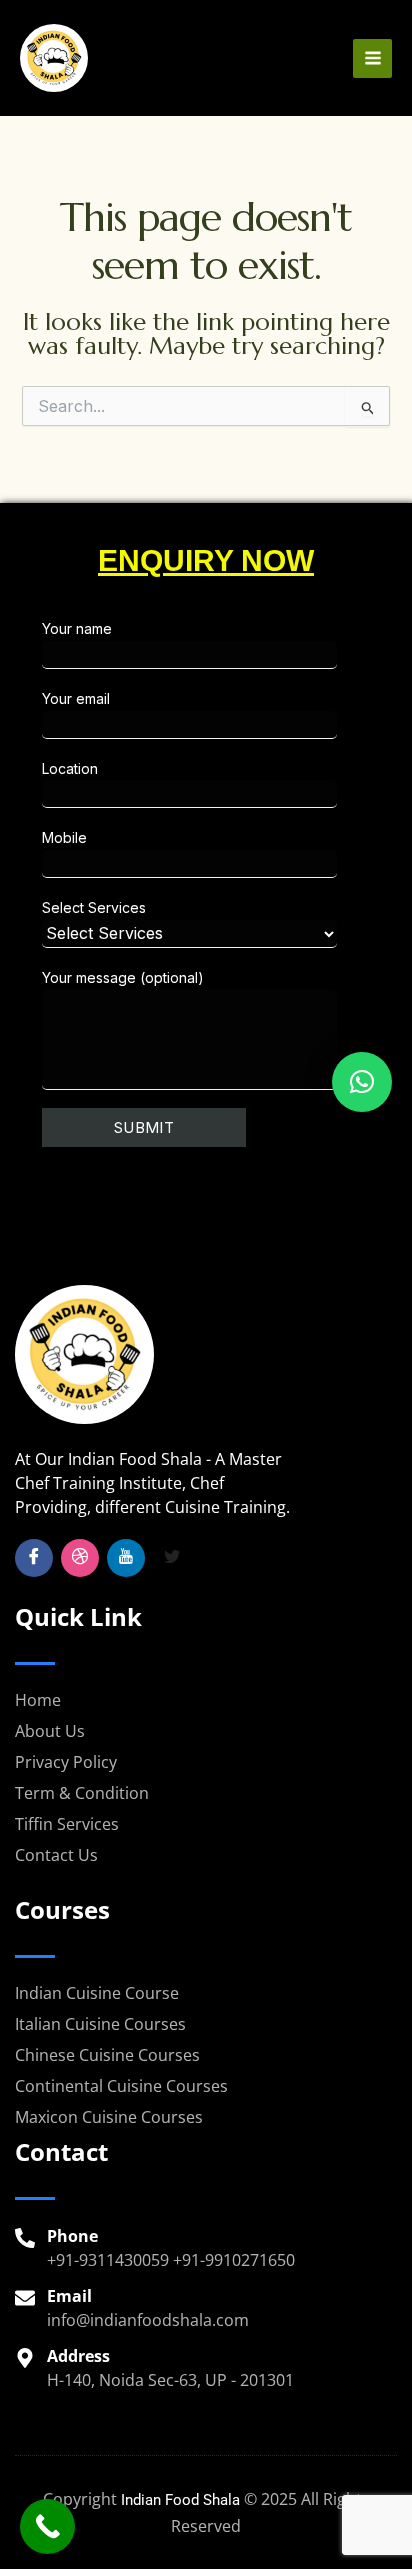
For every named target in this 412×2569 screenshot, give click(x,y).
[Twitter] (172, 1558)
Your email (76, 698)
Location (70, 768)
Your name (77, 628)
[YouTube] (126, 1558)
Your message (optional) (123, 977)
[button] (362, 1082)
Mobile (64, 837)
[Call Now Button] (47, 2526)
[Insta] (80, 1558)
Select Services (94, 907)
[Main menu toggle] (372, 58)
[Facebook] (34, 1558)
